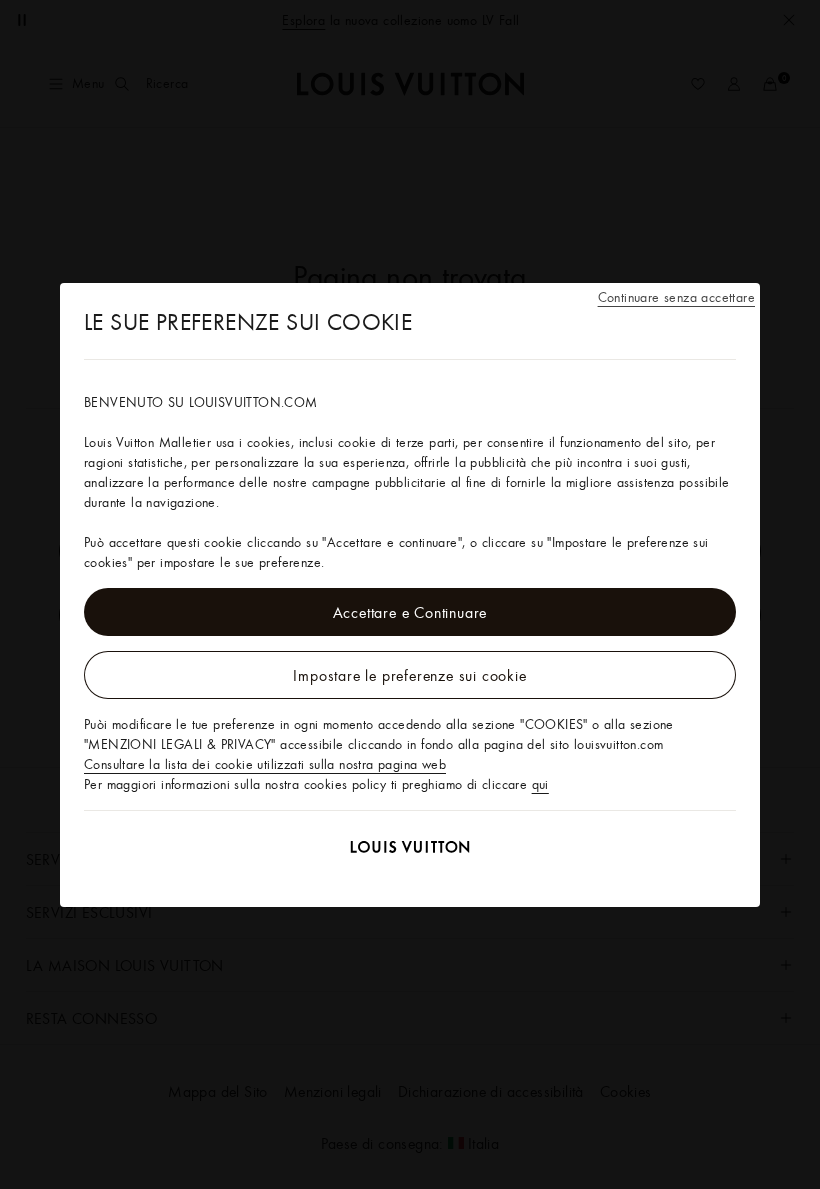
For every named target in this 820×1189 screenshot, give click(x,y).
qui (540, 784)
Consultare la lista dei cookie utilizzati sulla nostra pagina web (265, 764)
